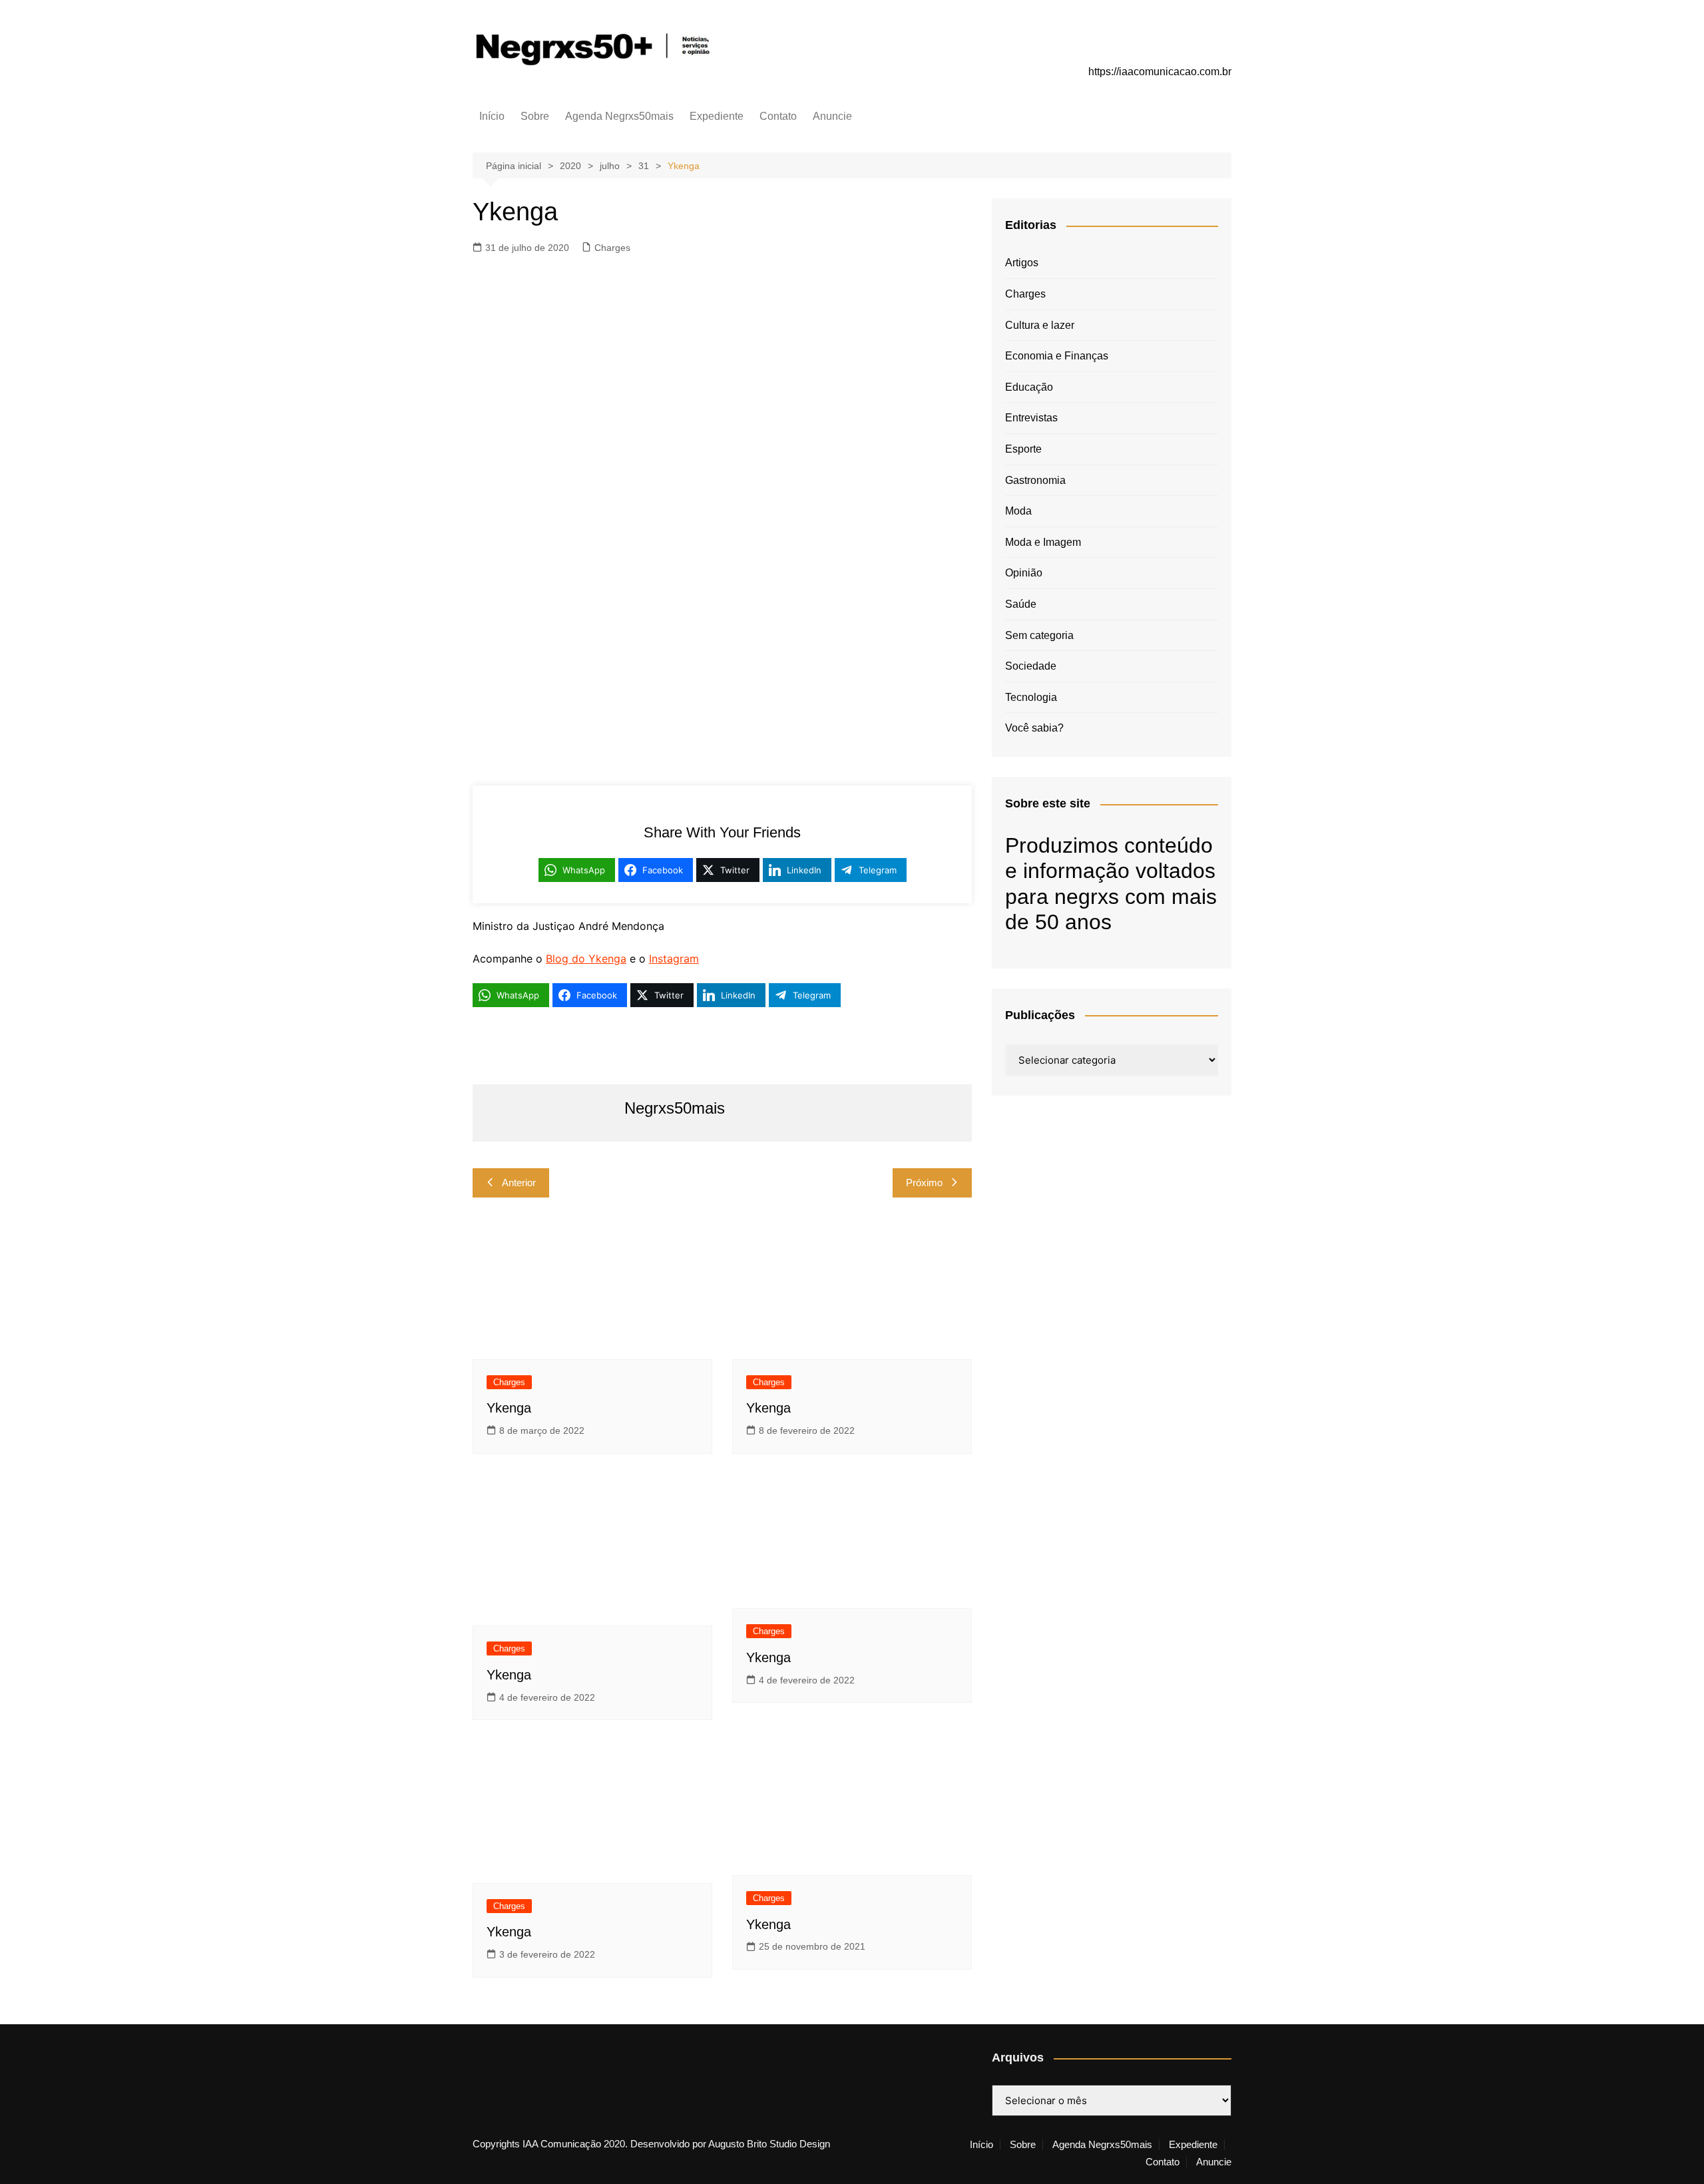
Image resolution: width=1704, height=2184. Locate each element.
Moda (1018, 511)
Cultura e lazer (1040, 325)
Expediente (717, 116)
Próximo (924, 1183)
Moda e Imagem (1043, 542)
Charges (612, 248)
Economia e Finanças (1057, 356)
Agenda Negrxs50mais (619, 116)
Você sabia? (1034, 728)
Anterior (519, 1183)
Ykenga (509, 1408)
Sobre (535, 116)
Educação (1029, 387)
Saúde (1021, 604)
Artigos (1022, 263)
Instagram (674, 959)
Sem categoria (1039, 635)
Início (492, 116)
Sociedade (1031, 666)
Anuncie (832, 116)
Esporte (1023, 449)
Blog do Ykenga (586, 959)
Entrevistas (1031, 418)
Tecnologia (1031, 697)
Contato (778, 116)
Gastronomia (1035, 480)
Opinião (1024, 573)
